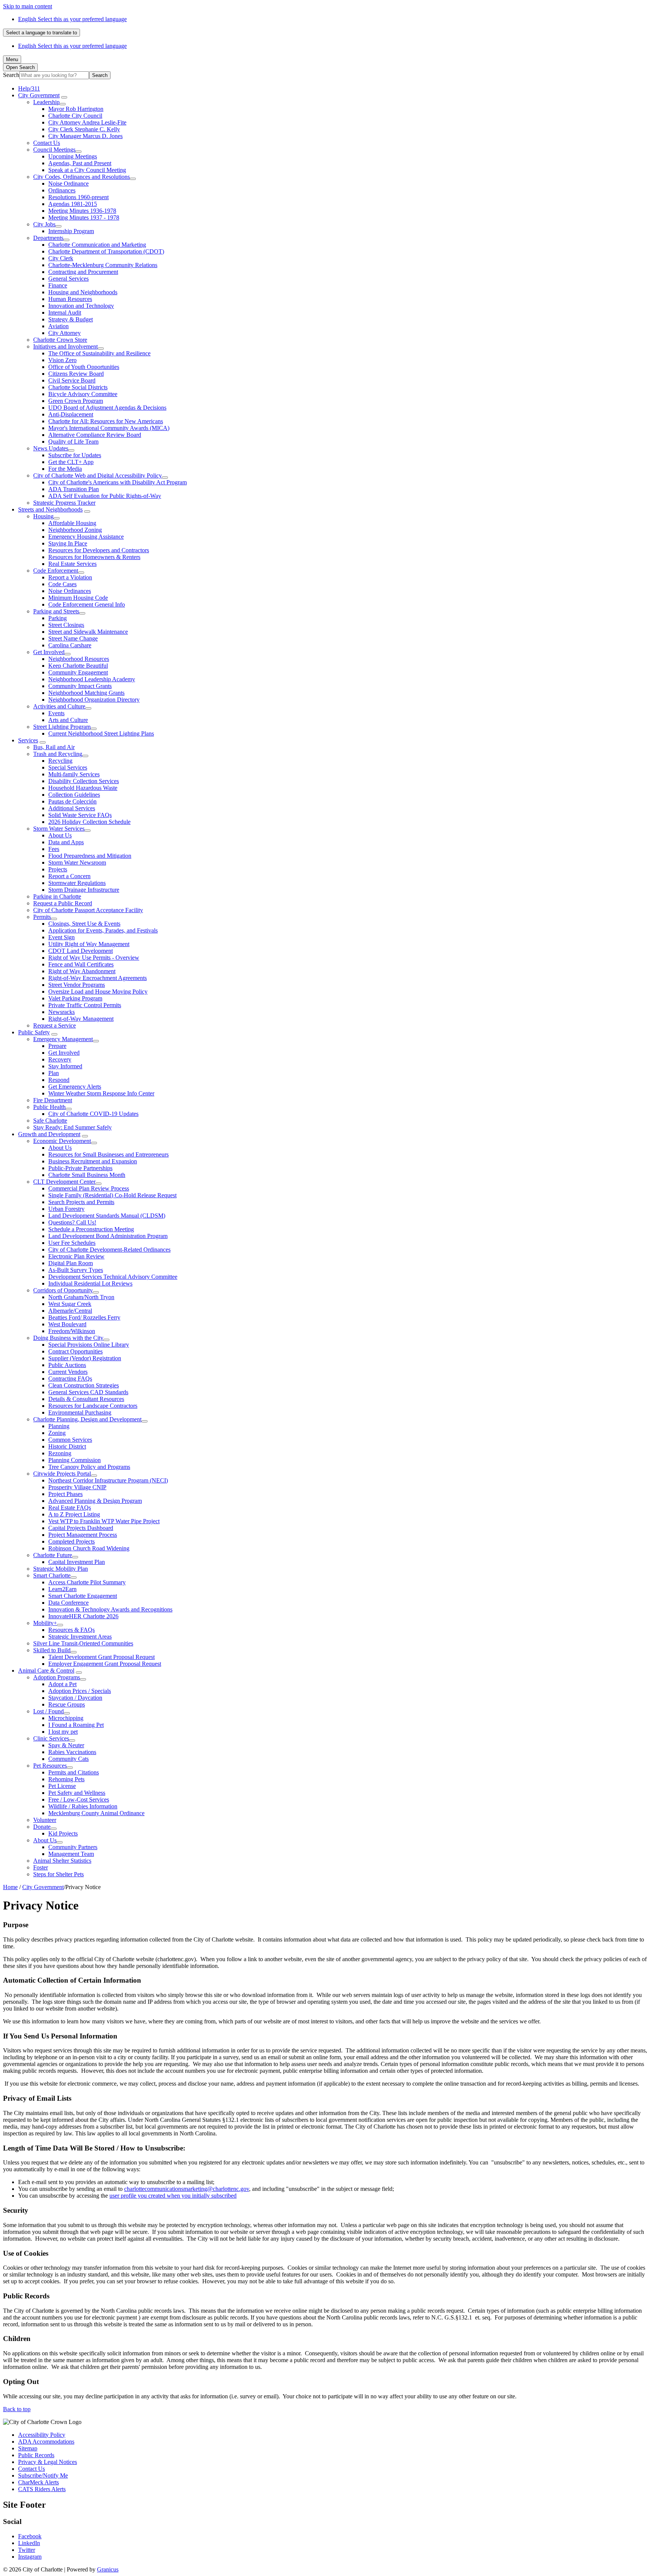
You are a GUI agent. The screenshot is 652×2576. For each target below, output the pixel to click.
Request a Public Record (63, 903)
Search (11, 75)
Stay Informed (65, 1066)
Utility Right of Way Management (89, 944)
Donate (42, 1827)
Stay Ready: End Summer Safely (72, 1127)
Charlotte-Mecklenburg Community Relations (103, 265)
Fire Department (53, 1100)
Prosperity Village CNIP (77, 1487)
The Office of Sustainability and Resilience (99, 353)
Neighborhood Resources (79, 659)
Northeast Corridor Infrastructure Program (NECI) (108, 1480)
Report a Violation (70, 577)
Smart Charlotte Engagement (83, 1596)
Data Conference (68, 1603)
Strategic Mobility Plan (61, 1569)
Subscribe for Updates (75, 455)
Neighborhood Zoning (75, 530)
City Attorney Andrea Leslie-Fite (87, 122)
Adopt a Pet (62, 1684)
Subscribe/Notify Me (43, 2475)
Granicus (108, 2569)
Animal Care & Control (46, 1670)
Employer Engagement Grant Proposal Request (105, 1664)
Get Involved (49, 652)
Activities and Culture (59, 706)
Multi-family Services (74, 774)
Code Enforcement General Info (87, 604)
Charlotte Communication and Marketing (97, 245)
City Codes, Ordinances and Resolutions (81, 177)
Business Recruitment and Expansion (93, 1161)
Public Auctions (67, 1365)
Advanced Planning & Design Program (95, 1501)
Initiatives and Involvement (65, 346)
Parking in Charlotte (57, 896)
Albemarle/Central (70, 1311)
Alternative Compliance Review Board (95, 435)
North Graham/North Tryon (81, 1297)
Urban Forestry (66, 1209)
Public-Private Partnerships (80, 1168)
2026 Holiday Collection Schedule (89, 822)
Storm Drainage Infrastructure (84, 890)
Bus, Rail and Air (54, 747)
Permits (42, 917)
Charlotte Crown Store (60, 340)
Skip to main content (28, 6)
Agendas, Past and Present (80, 163)
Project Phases (65, 1494)
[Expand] (64, 97)
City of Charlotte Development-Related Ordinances (109, 1250)
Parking (58, 618)
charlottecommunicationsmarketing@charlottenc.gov (187, 2189)
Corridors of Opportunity (63, 1290)
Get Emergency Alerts (75, 1087)
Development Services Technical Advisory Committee (113, 1277)
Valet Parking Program (75, 998)
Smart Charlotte (52, 1575)
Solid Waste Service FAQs (80, 815)
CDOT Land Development (81, 951)
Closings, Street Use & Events (84, 924)
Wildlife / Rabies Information (83, 1806)
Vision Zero (62, 360)
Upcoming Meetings (73, 156)
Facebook (30, 2536)
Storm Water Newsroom (77, 863)
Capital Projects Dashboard (81, 1528)
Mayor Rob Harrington (76, 109)
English (72, 19)
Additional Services (72, 808)
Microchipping (66, 1718)
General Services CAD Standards (88, 1392)
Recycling (60, 761)
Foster (41, 1867)
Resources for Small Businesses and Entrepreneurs (108, 1154)
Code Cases (62, 584)
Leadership (46, 102)
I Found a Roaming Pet (76, 1725)
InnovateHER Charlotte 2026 (83, 1616)
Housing (43, 516)
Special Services (68, 767)
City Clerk (61, 258)
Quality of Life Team (73, 442)
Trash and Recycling (58, 754)
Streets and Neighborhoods (50, 509)
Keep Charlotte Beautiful (78, 666)
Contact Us (47, 143)
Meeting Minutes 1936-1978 (82, 211)
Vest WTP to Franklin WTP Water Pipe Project (104, 1521)
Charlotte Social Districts (78, 387)
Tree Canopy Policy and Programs (89, 1467)
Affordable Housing (72, 523)
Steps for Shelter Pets (58, 1874)
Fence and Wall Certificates (81, 964)
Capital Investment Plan (77, 1562)
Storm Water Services (59, 829)
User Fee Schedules (72, 1243)
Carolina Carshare (70, 645)
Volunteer (45, 1820)
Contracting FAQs (70, 1379)
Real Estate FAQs (70, 1508)
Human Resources (70, 299)
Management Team (71, 1854)
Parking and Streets (56, 611)
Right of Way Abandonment (82, 971)
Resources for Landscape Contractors (93, 1406)
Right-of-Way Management (81, 1019)
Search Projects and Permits (81, 1202)
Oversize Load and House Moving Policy (98, 992)
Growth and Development (49, 1134)
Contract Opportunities (75, 1351)
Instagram (30, 2557)
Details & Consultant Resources (86, 1399)
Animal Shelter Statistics (62, 1861)
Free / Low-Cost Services (79, 1800)
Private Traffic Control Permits (85, 1005)
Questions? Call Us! (72, 1222)
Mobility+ (45, 1623)
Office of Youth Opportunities (84, 367)
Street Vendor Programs (77, 985)
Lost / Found (48, 1711)
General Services (68, 279)
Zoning (57, 1433)
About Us (60, 835)
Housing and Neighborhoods (83, 292)
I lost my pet (63, 1732)
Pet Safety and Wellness (77, 1793)
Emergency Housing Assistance (86, 537)
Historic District (67, 1446)
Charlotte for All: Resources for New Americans (106, 421)
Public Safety (34, 1032)
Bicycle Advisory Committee (83, 394)
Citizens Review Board (76, 374)
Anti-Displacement (71, 414)
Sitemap (28, 2448)
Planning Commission (75, 1460)
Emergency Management (63, 1039)
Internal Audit (65, 313)
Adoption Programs (57, 1677)
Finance (58, 285)
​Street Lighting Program (62, 727)
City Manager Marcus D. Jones (85, 136)
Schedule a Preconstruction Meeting (91, 1229)
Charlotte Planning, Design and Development (87, 1419)
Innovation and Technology (81, 306)
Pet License (62, 1786)
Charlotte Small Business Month (87, 1175)
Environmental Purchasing (80, 1412)
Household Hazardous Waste (83, 788)
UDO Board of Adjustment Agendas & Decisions (107, 408)
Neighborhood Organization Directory (94, 700)
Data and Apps (66, 842)
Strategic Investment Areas (80, 1637)
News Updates (51, 448)
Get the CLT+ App (71, 462)
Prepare (57, 1046)
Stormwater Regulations (77, 883)
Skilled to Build (52, 1650)
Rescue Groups (67, 1704)
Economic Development (62, 1141)
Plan (54, 1073)
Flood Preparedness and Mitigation (90, 856)
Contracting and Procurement (83, 272)
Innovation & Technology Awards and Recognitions (110, 1609)
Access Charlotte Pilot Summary (87, 1582)
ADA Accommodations (46, 2442)
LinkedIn (29, 2543)
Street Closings (66, 625)
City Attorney (65, 333)
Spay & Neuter (66, 1745)
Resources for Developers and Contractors (99, 550)
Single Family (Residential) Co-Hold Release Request (112, 1195)
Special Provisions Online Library (89, 1345)
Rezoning (60, 1453)
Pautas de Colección (72, 801)
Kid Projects (63, 1833)
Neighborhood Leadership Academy (92, 679)
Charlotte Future (53, 1555)
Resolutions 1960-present (78, 197)
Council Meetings (54, 150)
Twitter (27, 2550)
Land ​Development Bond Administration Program (108, 1236)
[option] (334, 19)
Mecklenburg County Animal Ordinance (96, 1813)
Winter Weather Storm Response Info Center (101, 1093)
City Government (39, 95)
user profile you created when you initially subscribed (173, 2196)
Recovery (60, 1059)
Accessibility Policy (42, 2435)
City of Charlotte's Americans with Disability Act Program (118, 482)
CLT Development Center (64, 1182)
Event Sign (62, 937)
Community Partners (73, 1847)
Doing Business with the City (68, 1338)
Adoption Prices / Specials (80, 1691)
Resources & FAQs (72, 1630)
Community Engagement (78, 672)
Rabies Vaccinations (72, 1752)
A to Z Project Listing (74, 1514)
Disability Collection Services (84, 781)
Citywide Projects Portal (62, 1474)
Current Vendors (68, 1372)
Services (28, 740)
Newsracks (62, 1012)
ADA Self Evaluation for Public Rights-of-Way (105, 496)
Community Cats (68, 1759)
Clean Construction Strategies (84, 1385)
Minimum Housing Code (78, 598)
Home (10, 1887)
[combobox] (42, 33)
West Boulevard (67, 1324)
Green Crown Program (76, 401)
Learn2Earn (62, 1589)
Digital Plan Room (71, 1263)
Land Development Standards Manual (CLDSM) (107, 1216)
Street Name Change (73, 638)
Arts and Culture (68, 720)
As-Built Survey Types (76, 1270)
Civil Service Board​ (72, 380)
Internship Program (71, 231)
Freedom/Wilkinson (72, 1331)
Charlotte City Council (75, 116)
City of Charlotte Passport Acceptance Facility (88, 910)
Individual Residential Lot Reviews (90, 1283)
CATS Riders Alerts (42, 2489)
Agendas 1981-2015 (73, 204)
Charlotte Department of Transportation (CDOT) (106, 251)
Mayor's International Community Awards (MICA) (109, 428)
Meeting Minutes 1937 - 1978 (84, 217)
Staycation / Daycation (75, 1698)
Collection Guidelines (74, 795)
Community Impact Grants (80, 686)
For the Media (65, 469)
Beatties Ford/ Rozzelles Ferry (84, 1317)
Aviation (58, 326)
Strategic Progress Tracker (64, 503)
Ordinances (62, 190)
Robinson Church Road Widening (89, 1548)
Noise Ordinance (68, 184)
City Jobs (44, 224)
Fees (54, 849)
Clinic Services (51, 1738)
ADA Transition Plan (74, 489)
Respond (59, 1080)
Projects (58, 869)
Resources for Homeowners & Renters (94, 557)
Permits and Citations (74, 1772)
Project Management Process (83, 1535)
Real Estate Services (72, 564)
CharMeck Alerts (38, 2482)
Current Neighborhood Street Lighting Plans (101, 733)
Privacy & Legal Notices (48, 2462)
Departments (48, 238)
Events (56, 713)
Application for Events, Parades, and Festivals (103, 930)
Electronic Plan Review (76, 1256)
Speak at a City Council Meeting (87, 170)
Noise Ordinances (70, 591)
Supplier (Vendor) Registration (85, 1358)
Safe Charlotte (50, 1121)
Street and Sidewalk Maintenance (88, 632)
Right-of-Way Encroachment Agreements (98, 978)
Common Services (70, 1440)
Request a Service (55, 1025)
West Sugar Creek (70, 1304)
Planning (59, 1426)
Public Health (49, 1107)
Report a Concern (69, 876)
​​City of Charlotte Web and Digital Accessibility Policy (98, 475)
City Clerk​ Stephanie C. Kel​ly (84, 129)
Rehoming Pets (66, 1779)
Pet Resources (50, 1766)
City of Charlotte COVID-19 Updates (93, 1114)
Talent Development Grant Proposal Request (101, 1657)
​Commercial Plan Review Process (89, 1188)
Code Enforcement (56, 571)
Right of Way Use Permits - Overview (94, 958)
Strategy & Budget (71, 319)
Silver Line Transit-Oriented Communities (83, 1643)
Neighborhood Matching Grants (86, 693)
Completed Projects (72, 1541)
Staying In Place (68, 543)
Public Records (36, 2455)
